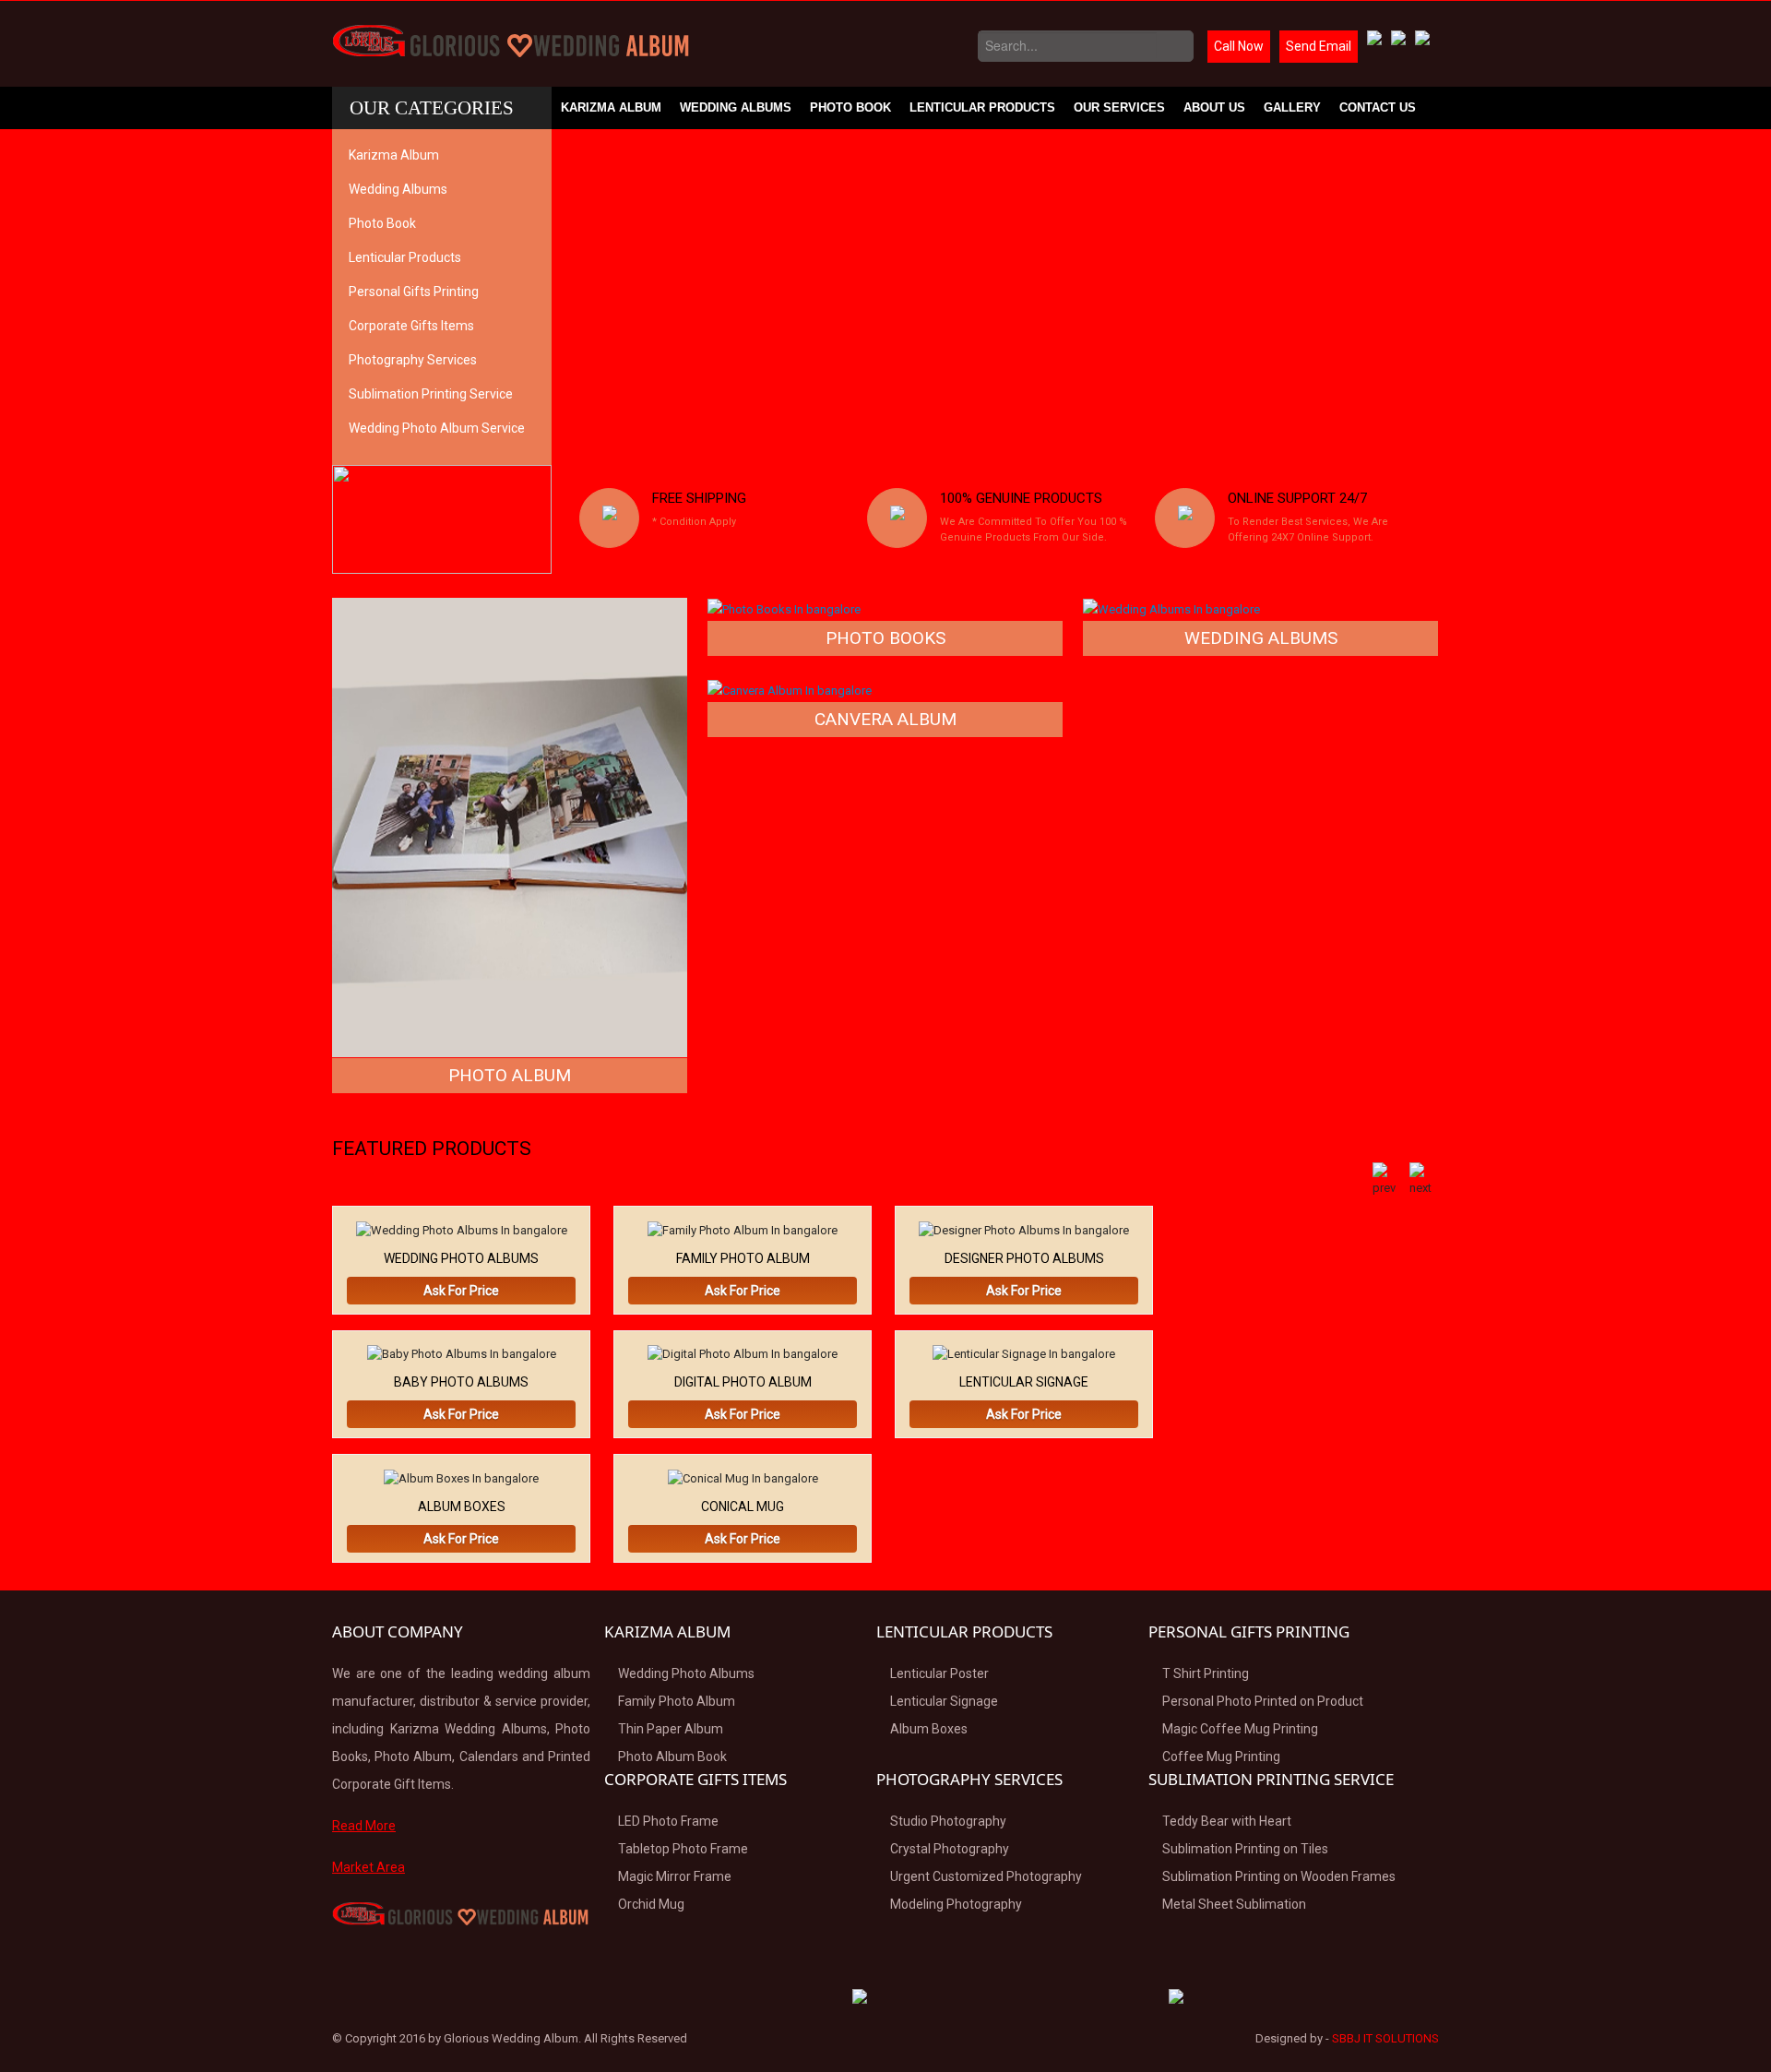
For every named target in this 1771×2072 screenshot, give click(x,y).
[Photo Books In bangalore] (784, 608)
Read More (364, 1826)
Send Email (1319, 46)
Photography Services (413, 360)
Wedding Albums (736, 107)
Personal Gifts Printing (414, 292)
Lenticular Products (982, 107)
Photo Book (850, 107)
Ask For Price (461, 1291)
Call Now (1239, 46)
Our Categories (432, 108)
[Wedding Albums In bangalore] (1171, 608)
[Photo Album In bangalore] (510, 826)
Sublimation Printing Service (431, 394)
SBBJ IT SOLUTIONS (1385, 2038)
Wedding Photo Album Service (437, 428)
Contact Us (1378, 107)
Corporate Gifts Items (411, 326)
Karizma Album (611, 107)
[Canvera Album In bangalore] (790, 690)
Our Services (1119, 107)
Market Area (368, 1867)
